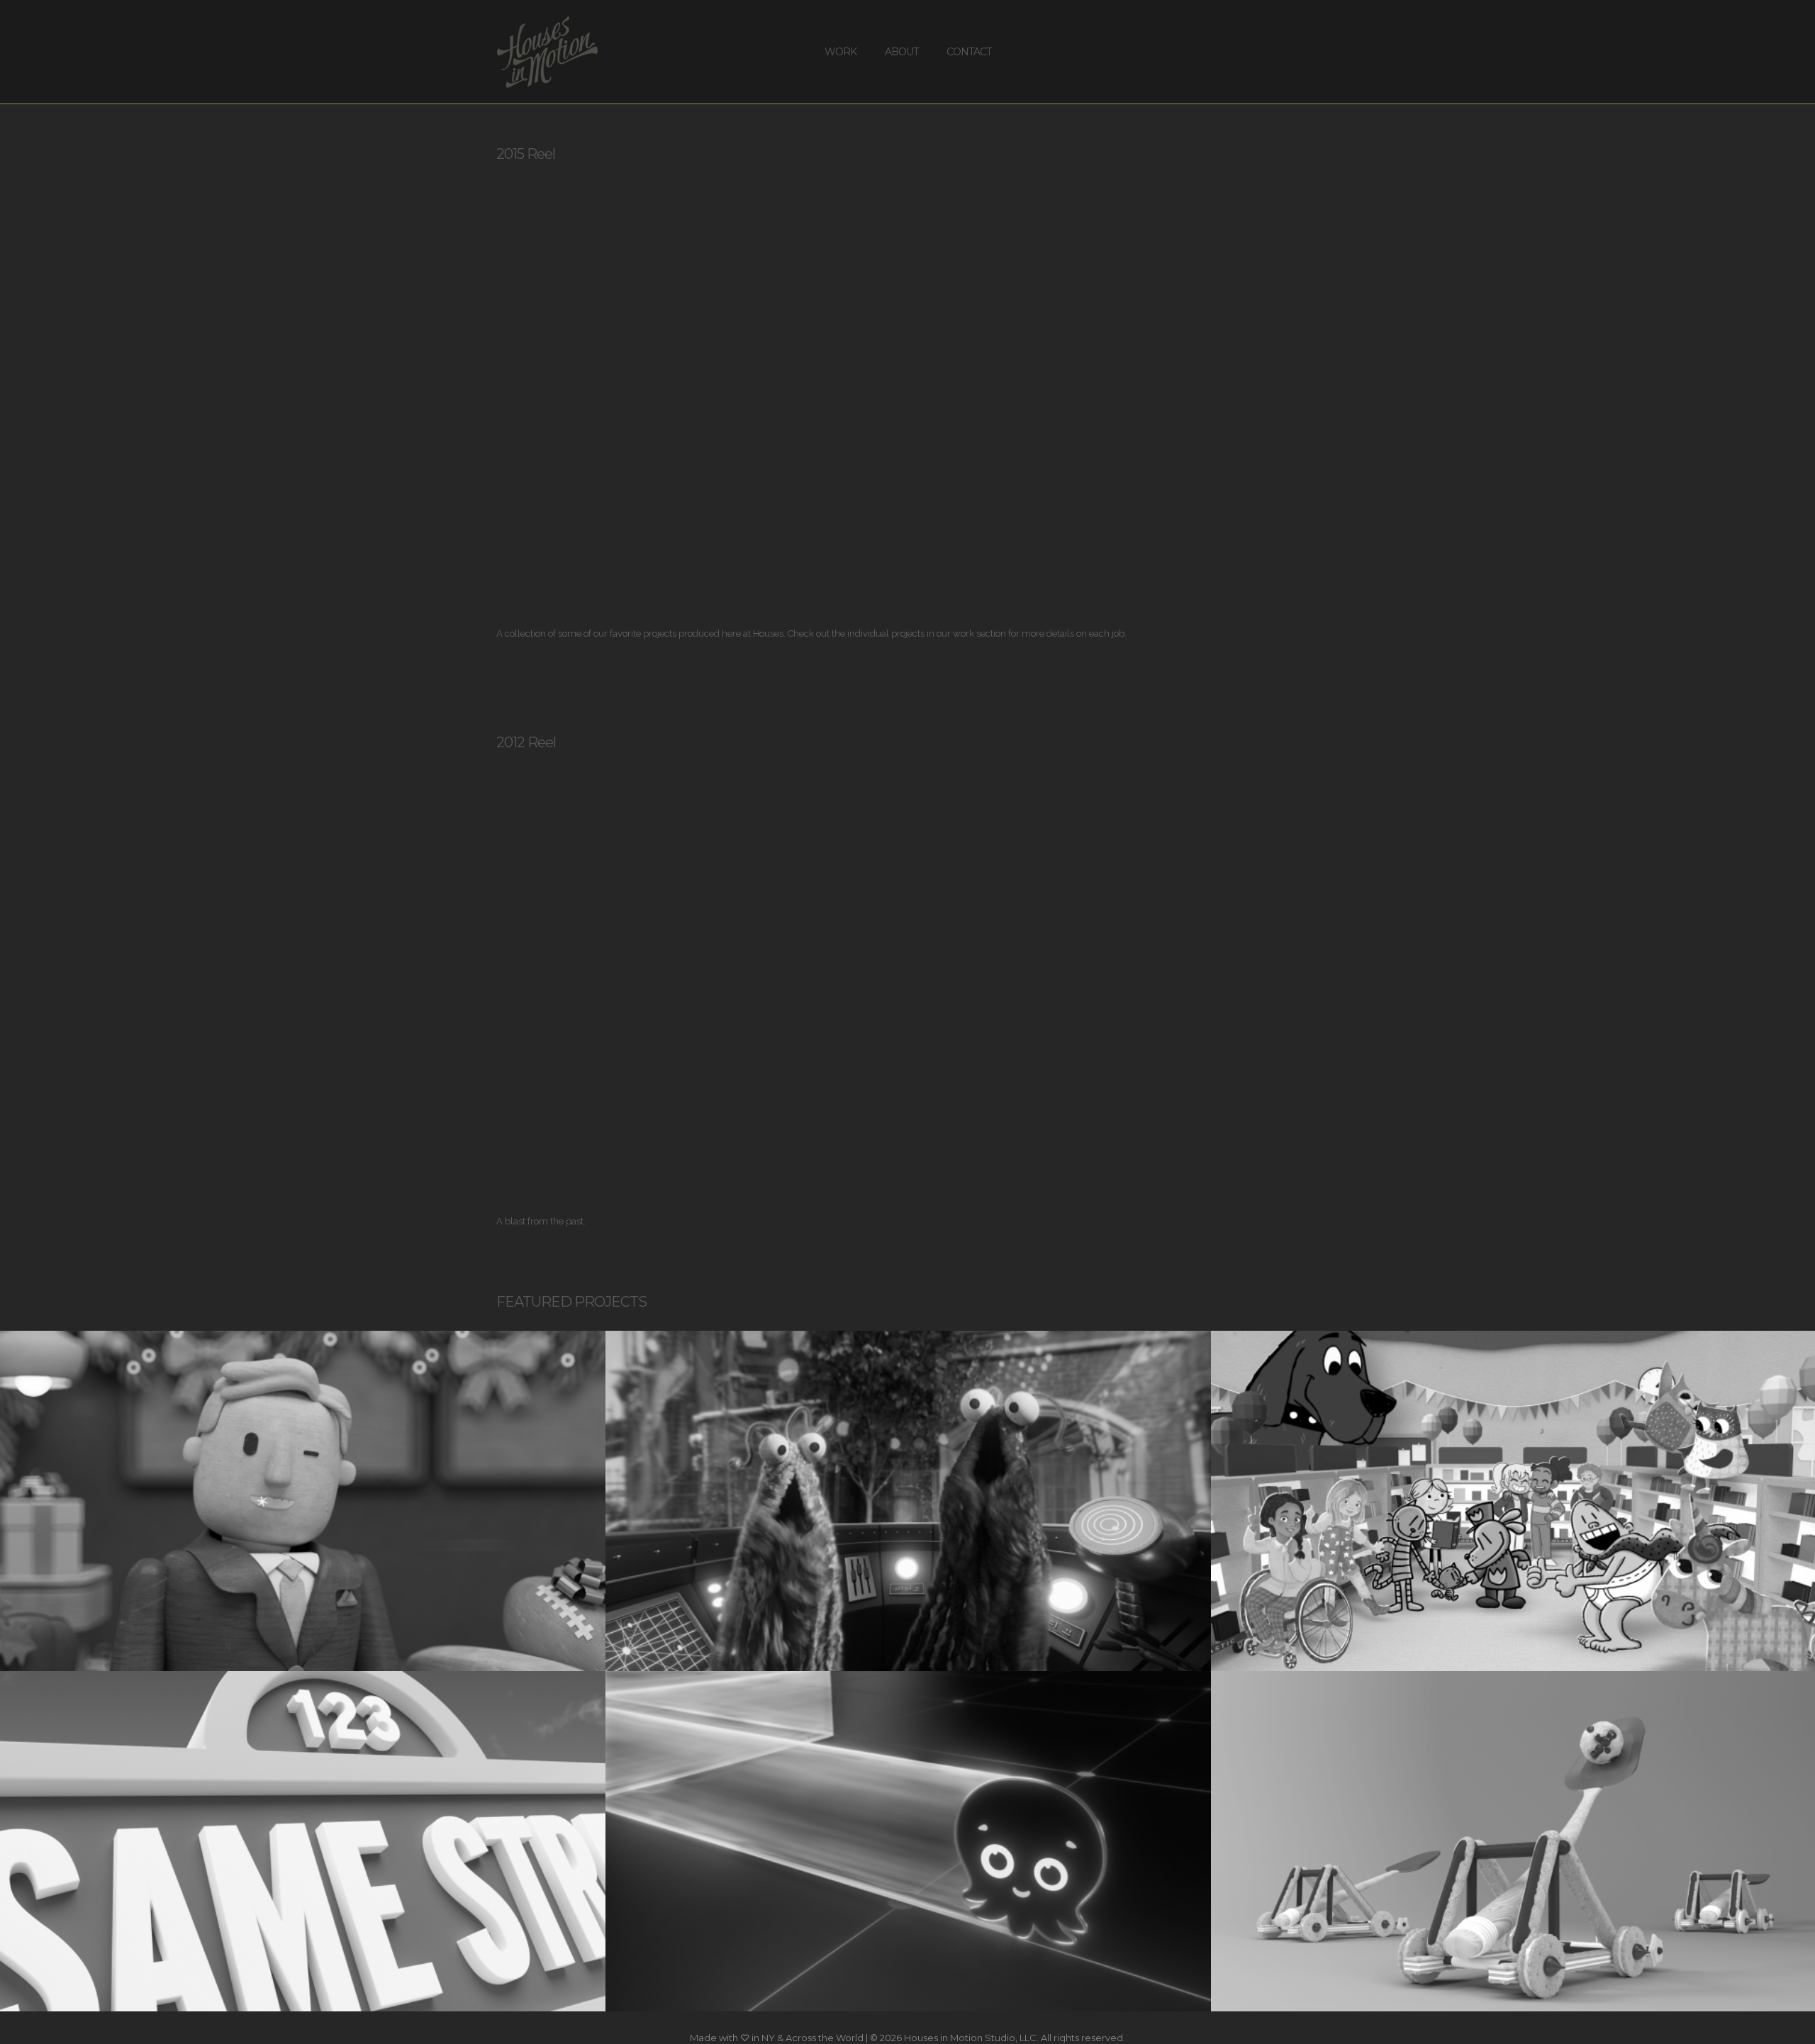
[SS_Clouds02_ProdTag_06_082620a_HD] (303, 1841)
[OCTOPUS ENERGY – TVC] (908, 1841)
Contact (969, 52)
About (901, 52)
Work (841, 52)
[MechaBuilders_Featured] (908, 1501)
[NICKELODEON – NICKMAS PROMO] (303, 1501)
